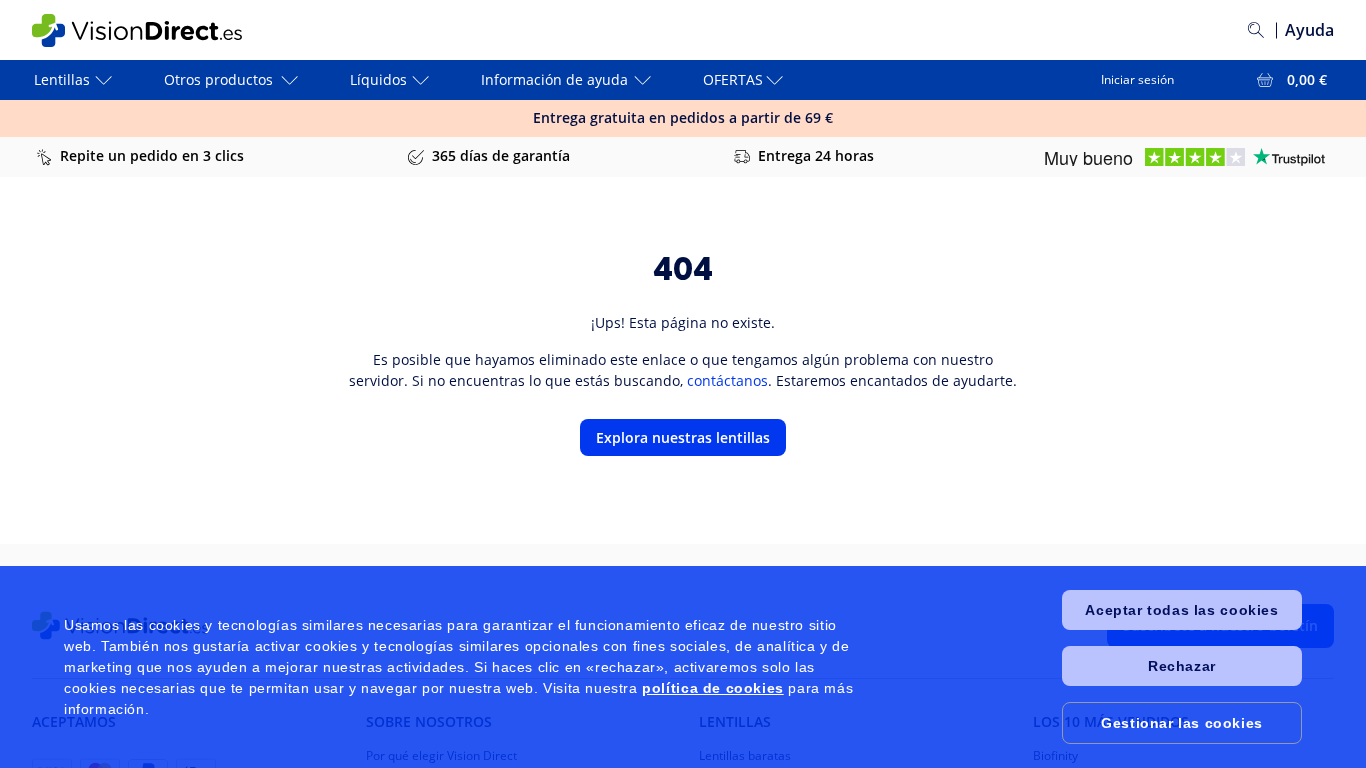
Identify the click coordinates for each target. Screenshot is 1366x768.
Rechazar (1182, 666)
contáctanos (727, 380)
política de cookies (712, 688)
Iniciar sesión (1137, 79)
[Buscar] (1256, 30)
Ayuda (1309, 30)
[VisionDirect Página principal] (151, 30)
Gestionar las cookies (1182, 723)
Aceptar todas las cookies (1181, 610)
